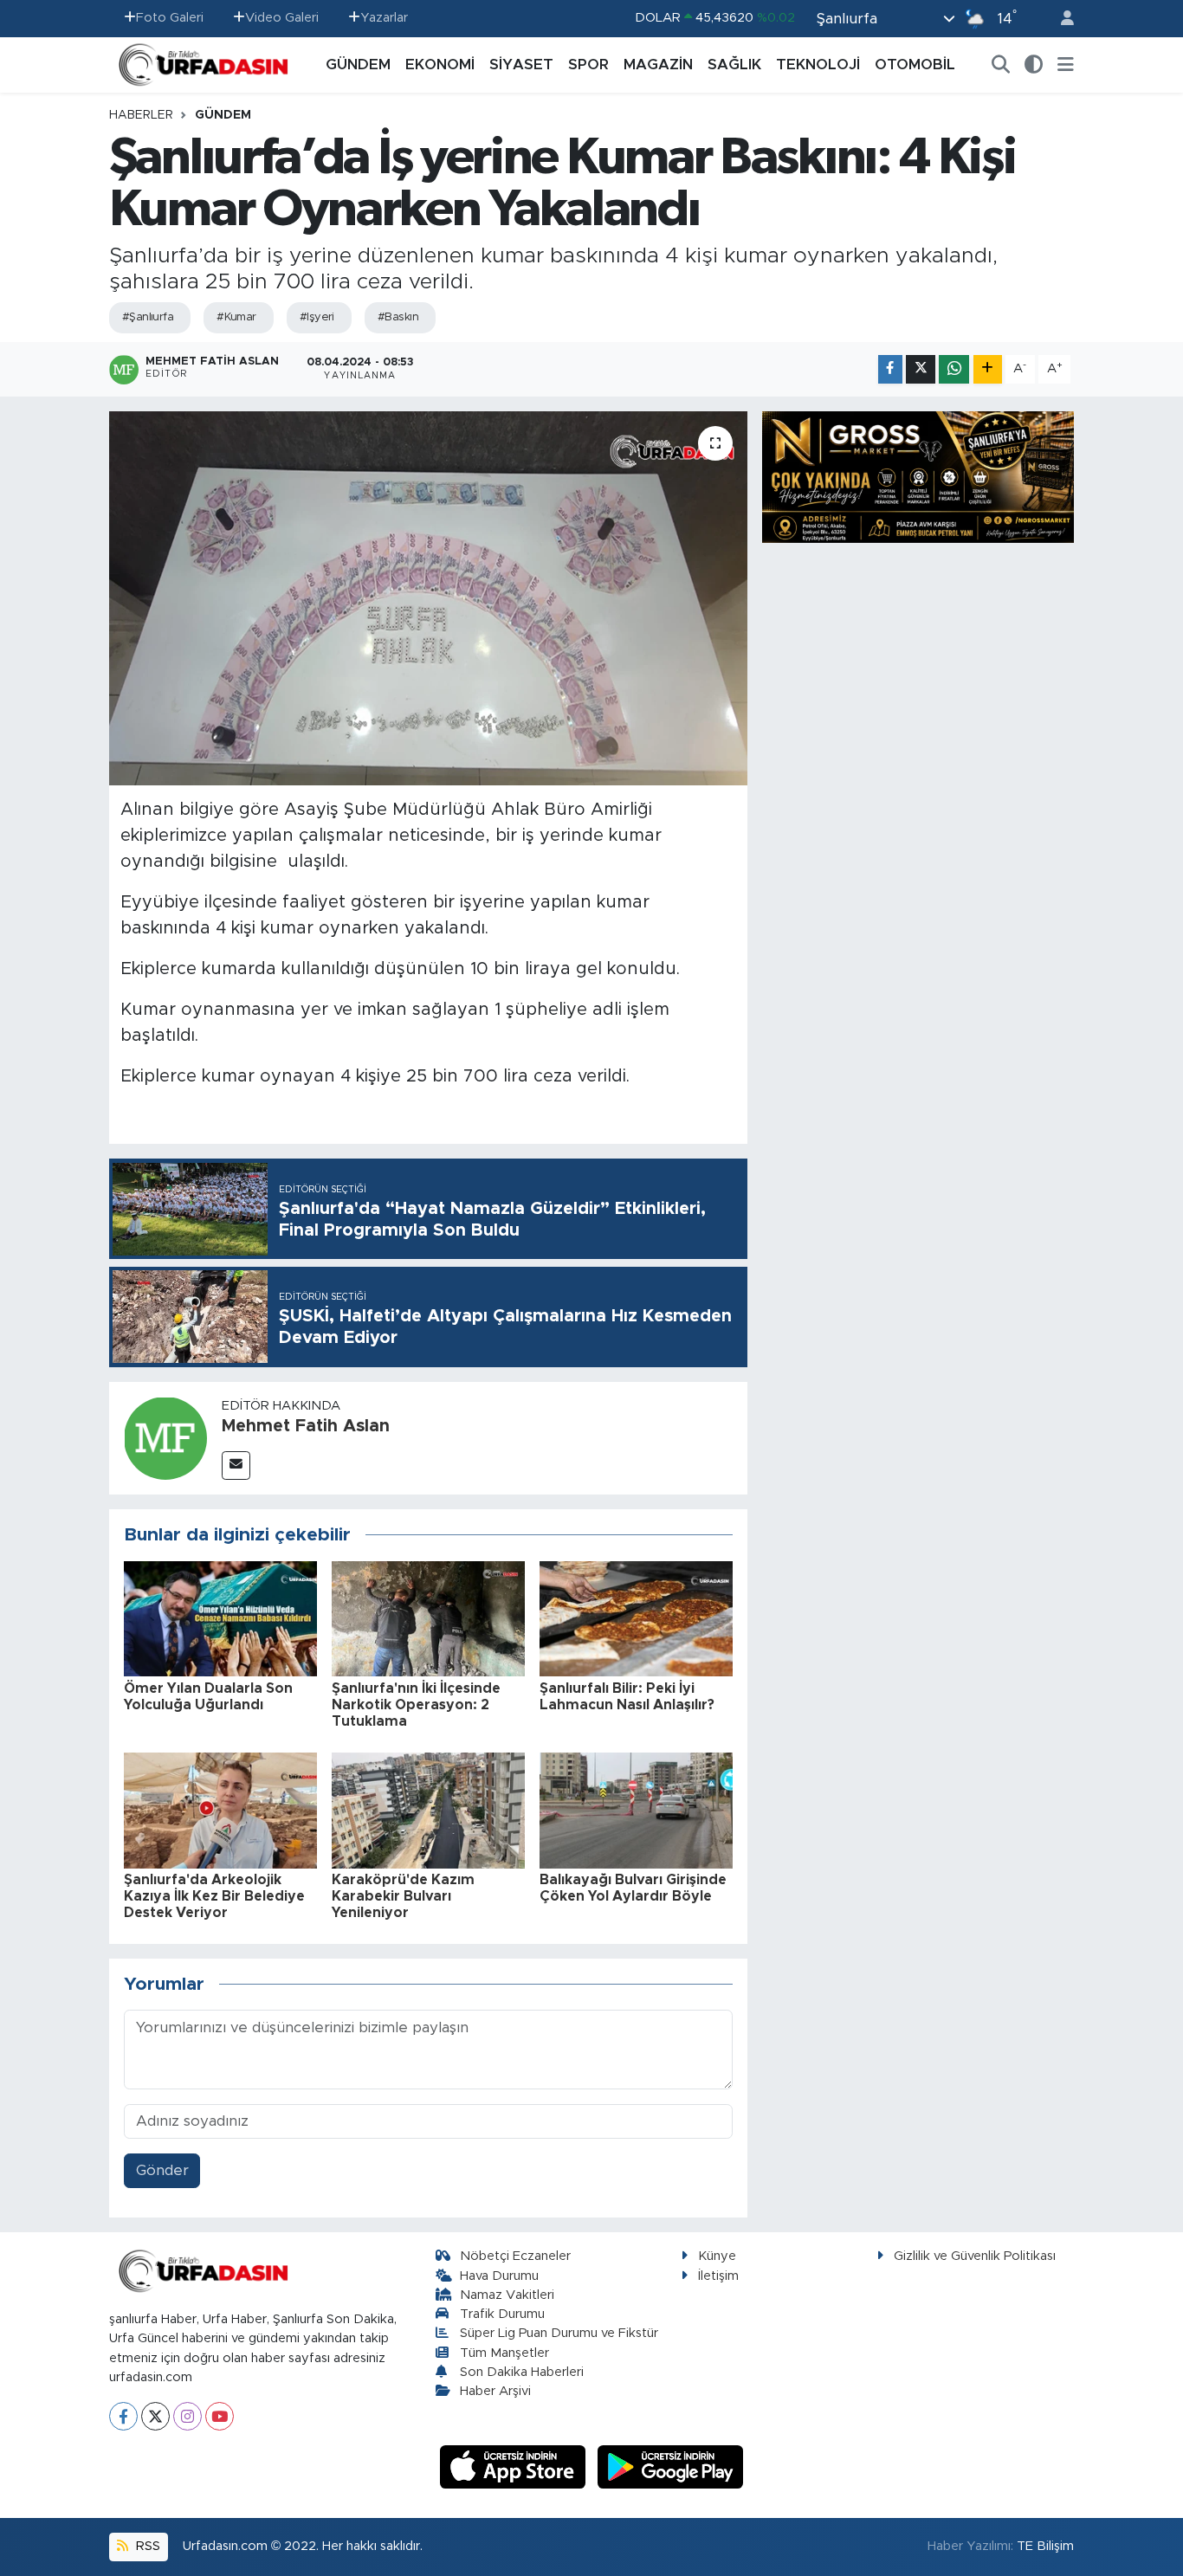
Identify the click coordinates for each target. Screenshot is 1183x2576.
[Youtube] (220, 2416)
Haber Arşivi (495, 2391)
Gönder (162, 2170)
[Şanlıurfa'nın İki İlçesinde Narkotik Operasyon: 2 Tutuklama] (428, 1618)
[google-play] (671, 2466)
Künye (717, 2256)
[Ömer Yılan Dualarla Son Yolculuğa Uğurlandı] (220, 1618)
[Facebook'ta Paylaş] (890, 369)
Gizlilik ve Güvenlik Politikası (975, 2256)
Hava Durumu (499, 2276)
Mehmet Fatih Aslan (306, 1426)
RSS (146, 2546)
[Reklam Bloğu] (918, 476)
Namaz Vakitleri (507, 2295)
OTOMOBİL (915, 65)
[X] (155, 2416)
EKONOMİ (440, 65)
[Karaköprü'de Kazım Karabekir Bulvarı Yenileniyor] (428, 1809)
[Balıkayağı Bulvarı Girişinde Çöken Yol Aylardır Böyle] (636, 1809)
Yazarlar (384, 18)
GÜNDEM (358, 65)
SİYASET (521, 65)
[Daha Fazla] (988, 369)
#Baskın (398, 317)
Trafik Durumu (502, 2314)
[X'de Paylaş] (921, 369)
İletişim (718, 2276)
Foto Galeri (170, 18)
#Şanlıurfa (148, 317)
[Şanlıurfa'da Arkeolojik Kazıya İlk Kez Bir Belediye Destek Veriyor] (220, 1809)
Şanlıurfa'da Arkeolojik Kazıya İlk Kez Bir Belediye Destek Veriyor (214, 1896)
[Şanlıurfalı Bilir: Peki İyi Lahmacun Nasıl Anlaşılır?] (636, 1618)
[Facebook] (123, 2416)
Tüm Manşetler (504, 2353)
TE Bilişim (1045, 2546)
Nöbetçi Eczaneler (515, 2256)
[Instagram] (187, 2416)
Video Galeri (282, 18)
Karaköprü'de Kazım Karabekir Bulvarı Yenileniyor (403, 1896)
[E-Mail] (236, 1466)
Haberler (141, 115)
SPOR (588, 65)
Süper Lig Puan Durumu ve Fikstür (559, 2333)
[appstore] (515, 2466)
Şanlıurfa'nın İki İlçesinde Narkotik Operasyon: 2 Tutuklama (416, 1705)
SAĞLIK (734, 65)
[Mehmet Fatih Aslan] (165, 1437)
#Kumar (236, 317)
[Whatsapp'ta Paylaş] (954, 369)
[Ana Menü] (1066, 65)
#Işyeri (317, 317)
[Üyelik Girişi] (1060, 19)
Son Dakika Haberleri (522, 2372)
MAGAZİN (658, 65)
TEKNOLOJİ (818, 65)
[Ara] (1001, 65)
